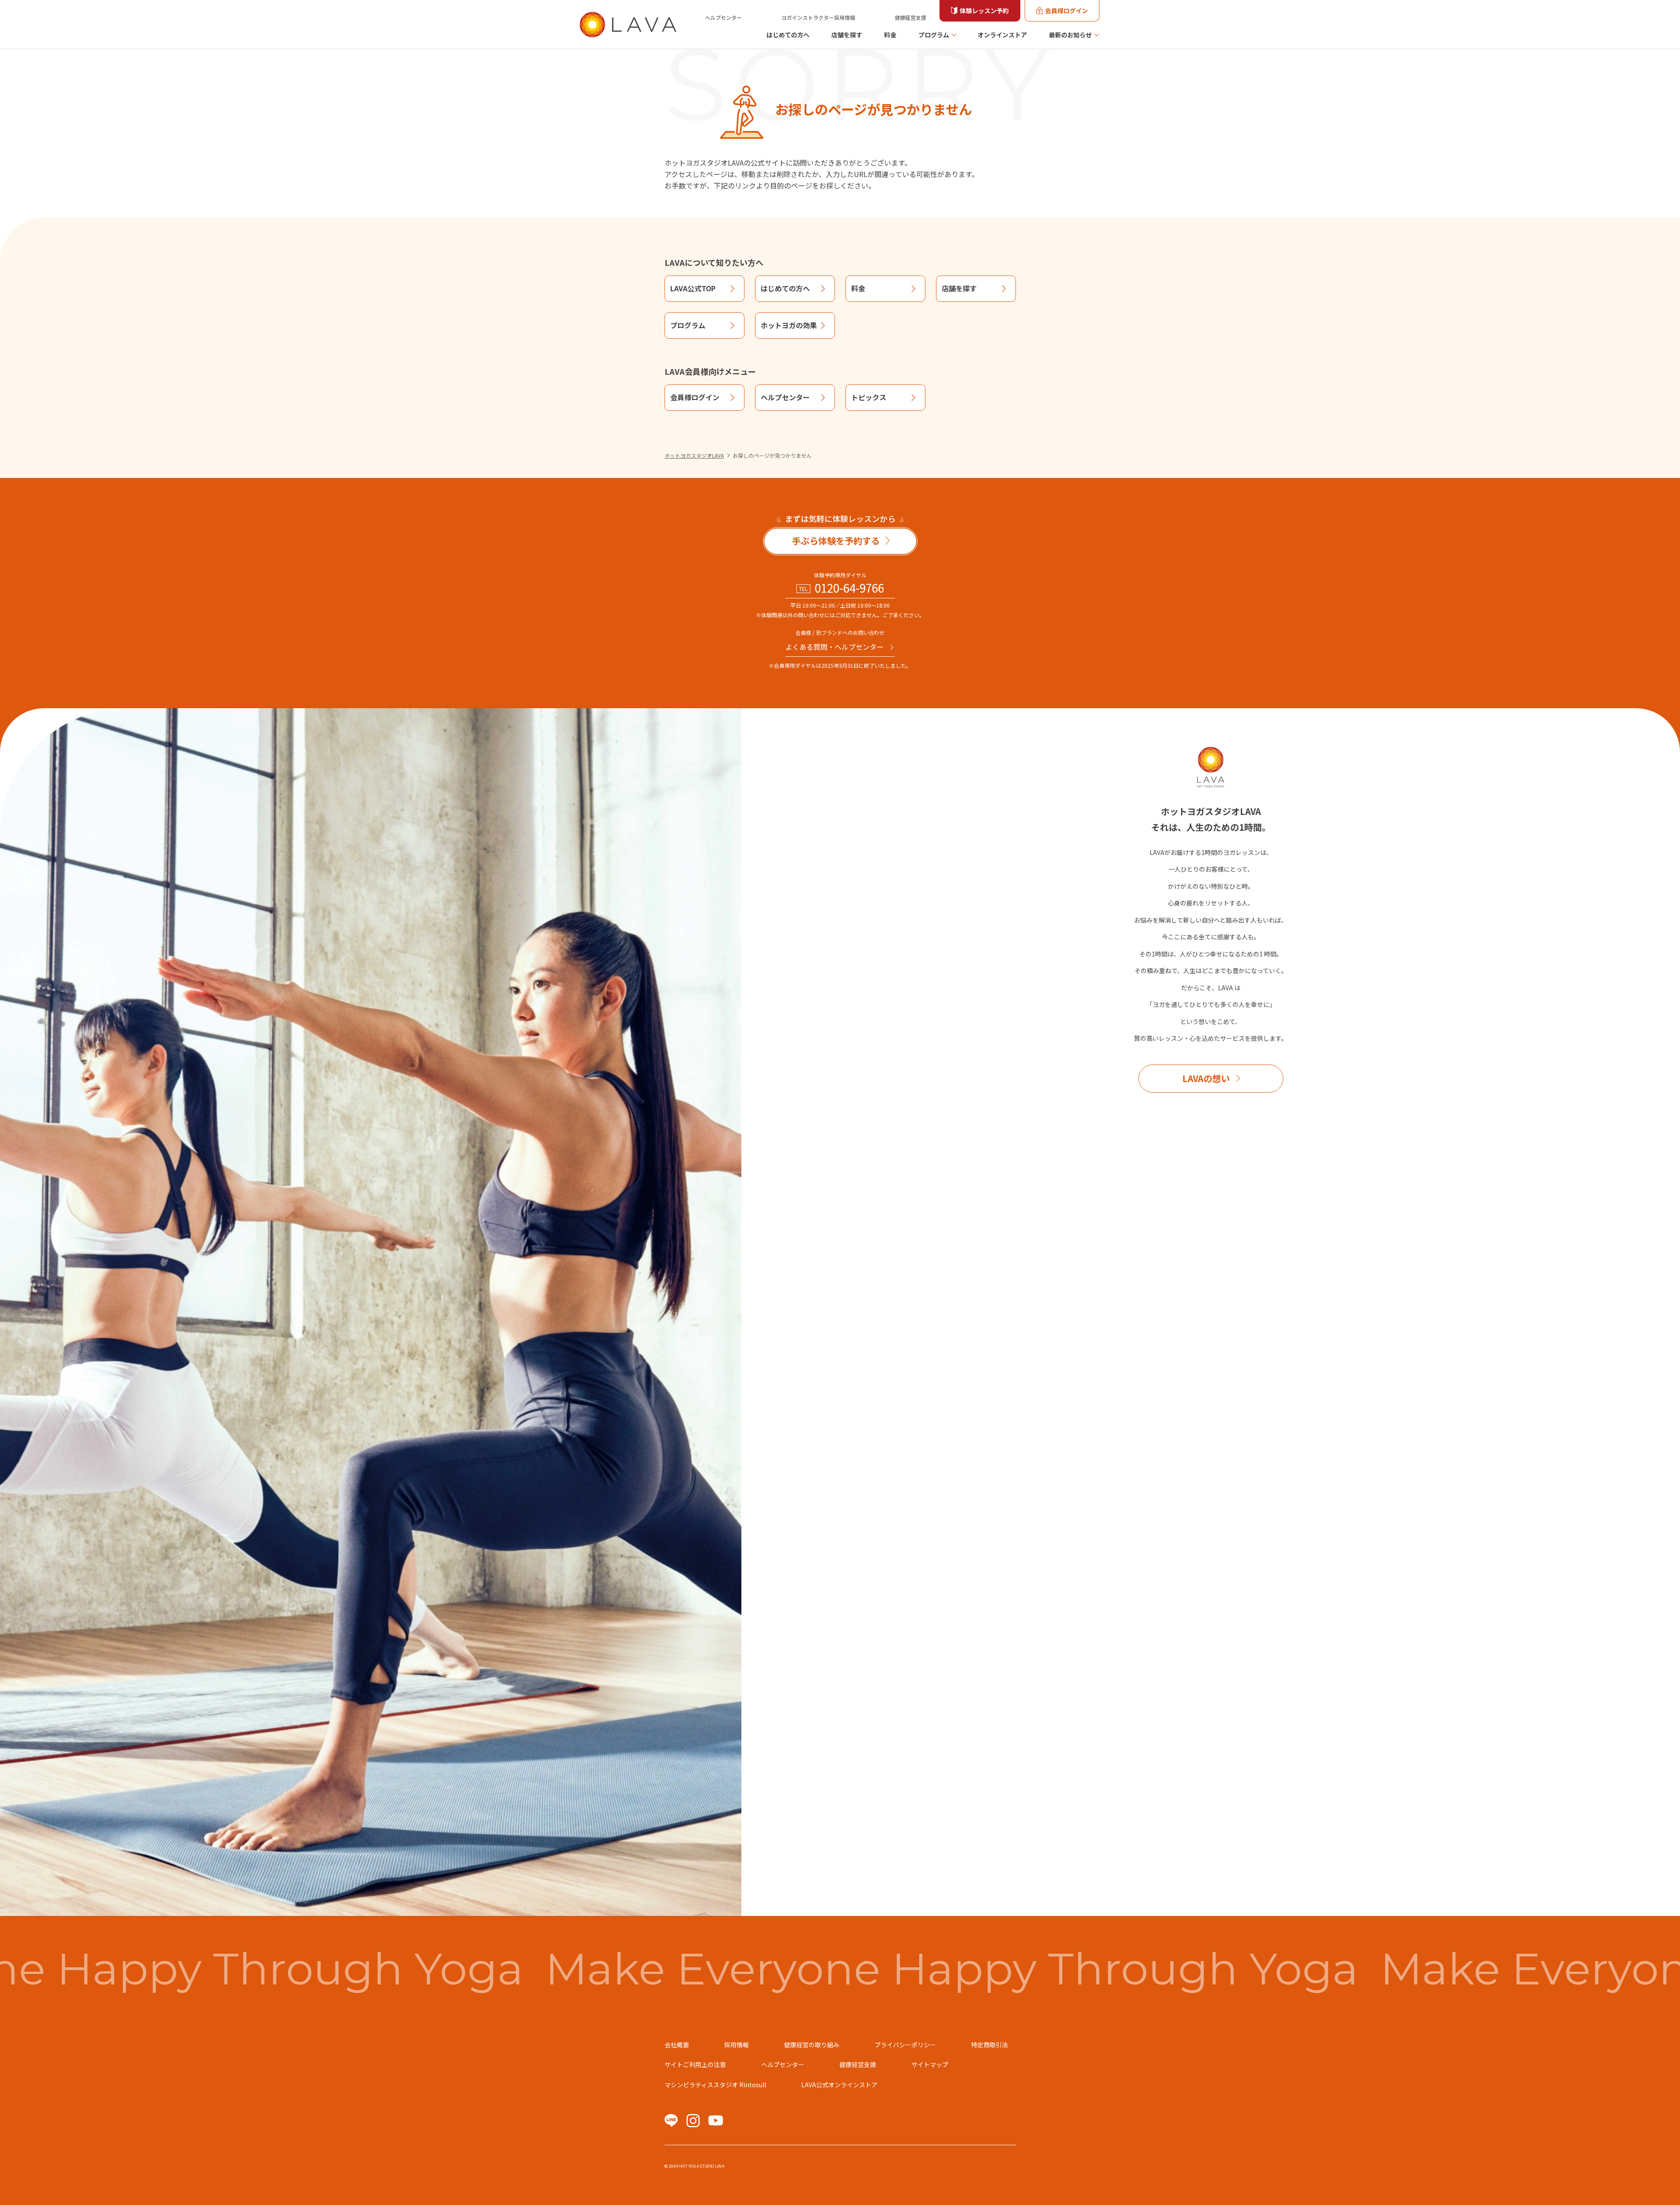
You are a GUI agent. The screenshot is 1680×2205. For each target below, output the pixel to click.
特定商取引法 (990, 2045)
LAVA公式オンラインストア (839, 2085)
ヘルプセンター (723, 17)
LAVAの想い (1206, 1078)
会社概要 (677, 2045)
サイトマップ (930, 2064)
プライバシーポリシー (905, 2045)
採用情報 (737, 2045)
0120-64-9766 (849, 588)
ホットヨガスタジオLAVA (694, 455)
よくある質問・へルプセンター (835, 647)
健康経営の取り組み (812, 2045)
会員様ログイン (1066, 11)
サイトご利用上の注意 (695, 2064)
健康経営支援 (910, 17)
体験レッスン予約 (984, 11)
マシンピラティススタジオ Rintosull (715, 2085)
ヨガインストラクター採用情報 (818, 17)
